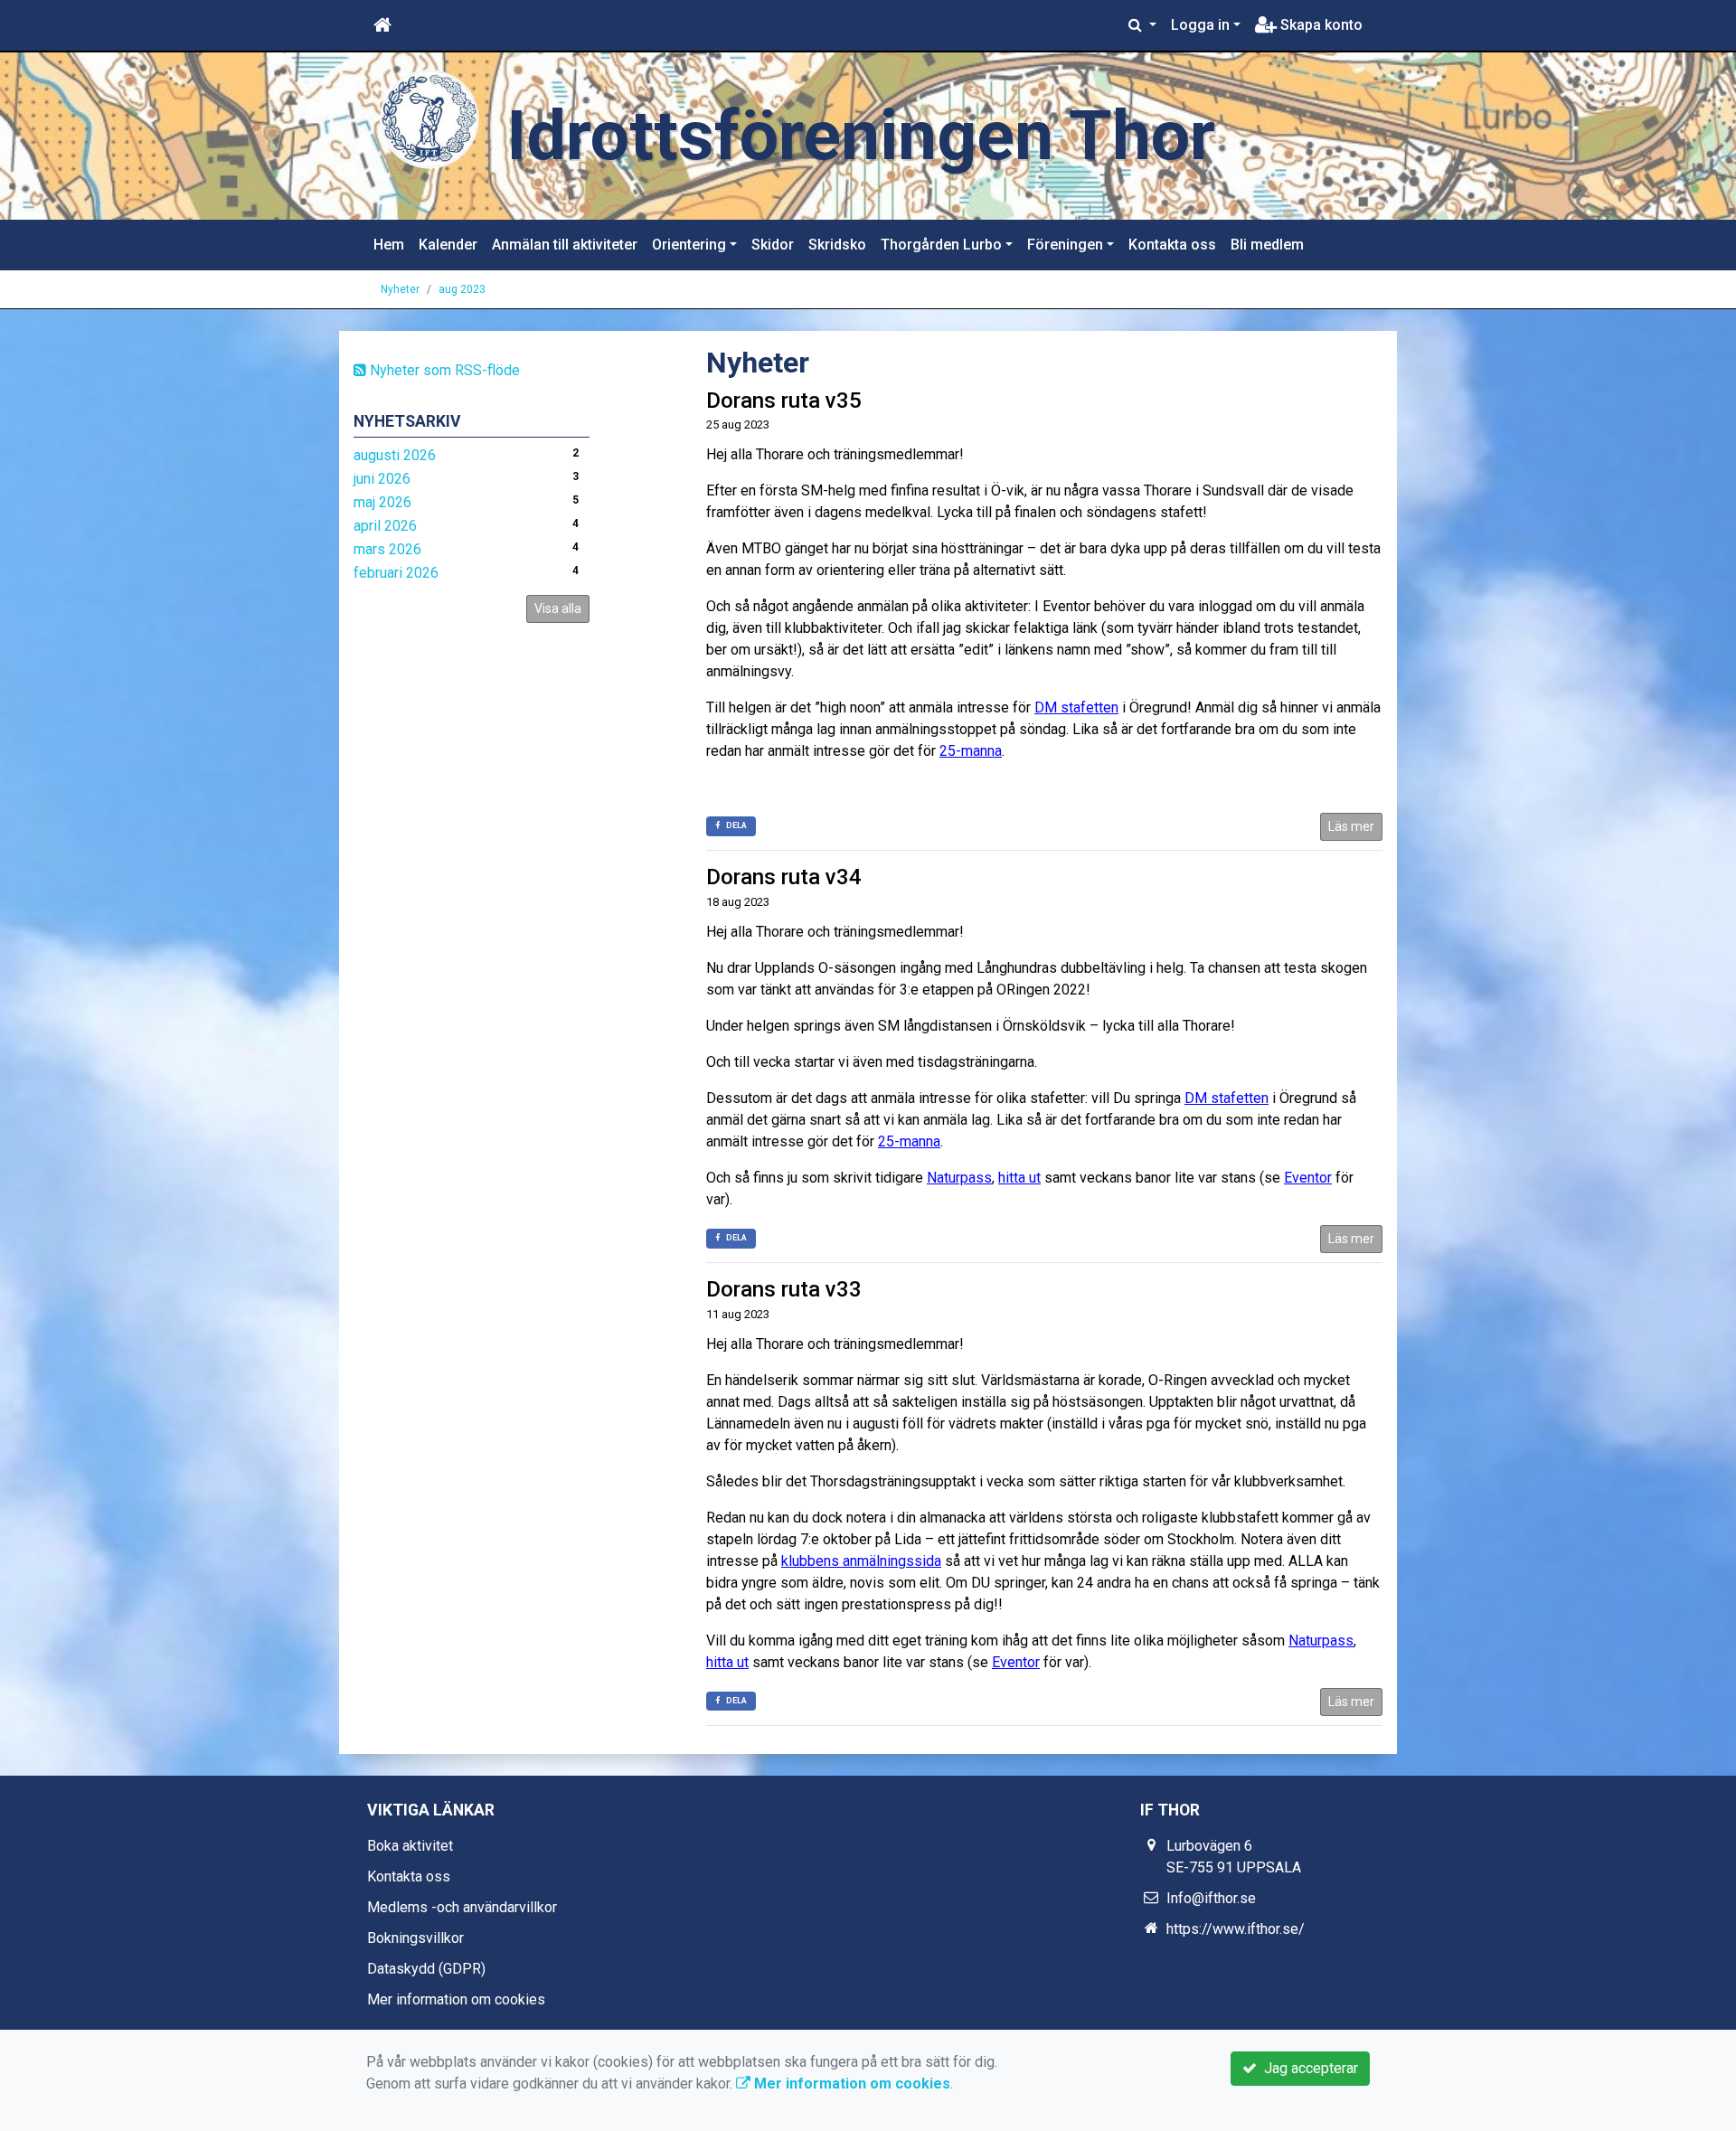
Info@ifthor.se (1211, 1898)
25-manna (971, 751)
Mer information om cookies (456, 1999)
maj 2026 (382, 502)
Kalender (448, 245)
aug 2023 (462, 289)
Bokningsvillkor (415, 1938)
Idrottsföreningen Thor (861, 136)
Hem (389, 245)
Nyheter (400, 289)
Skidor (773, 245)
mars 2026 (387, 549)
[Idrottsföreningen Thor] (429, 119)
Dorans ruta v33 (784, 1289)
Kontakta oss (1172, 245)
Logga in (1200, 25)
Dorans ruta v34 (784, 877)
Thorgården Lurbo (941, 245)
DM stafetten (1076, 707)
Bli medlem (1267, 245)
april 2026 (385, 526)
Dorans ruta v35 (784, 401)
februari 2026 (396, 573)
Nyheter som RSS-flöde (443, 370)
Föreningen (1065, 245)
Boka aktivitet (410, 1846)
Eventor (1308, 1178)
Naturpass (959, 1178)
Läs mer (1351, 826)
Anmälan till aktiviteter (565, 245)
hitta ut (1019, 1178)
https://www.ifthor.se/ (1236, 1929)
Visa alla (558, 608)
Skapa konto (1320, 25)
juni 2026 (382, 479)
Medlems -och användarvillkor (462, 1907)
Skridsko (837, 245)
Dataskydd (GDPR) (426, 1969)
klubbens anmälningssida (861, 1561)
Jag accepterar (1307, 2068)
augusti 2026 (395, 455)
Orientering (689, 245)
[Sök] (1142, 25)
